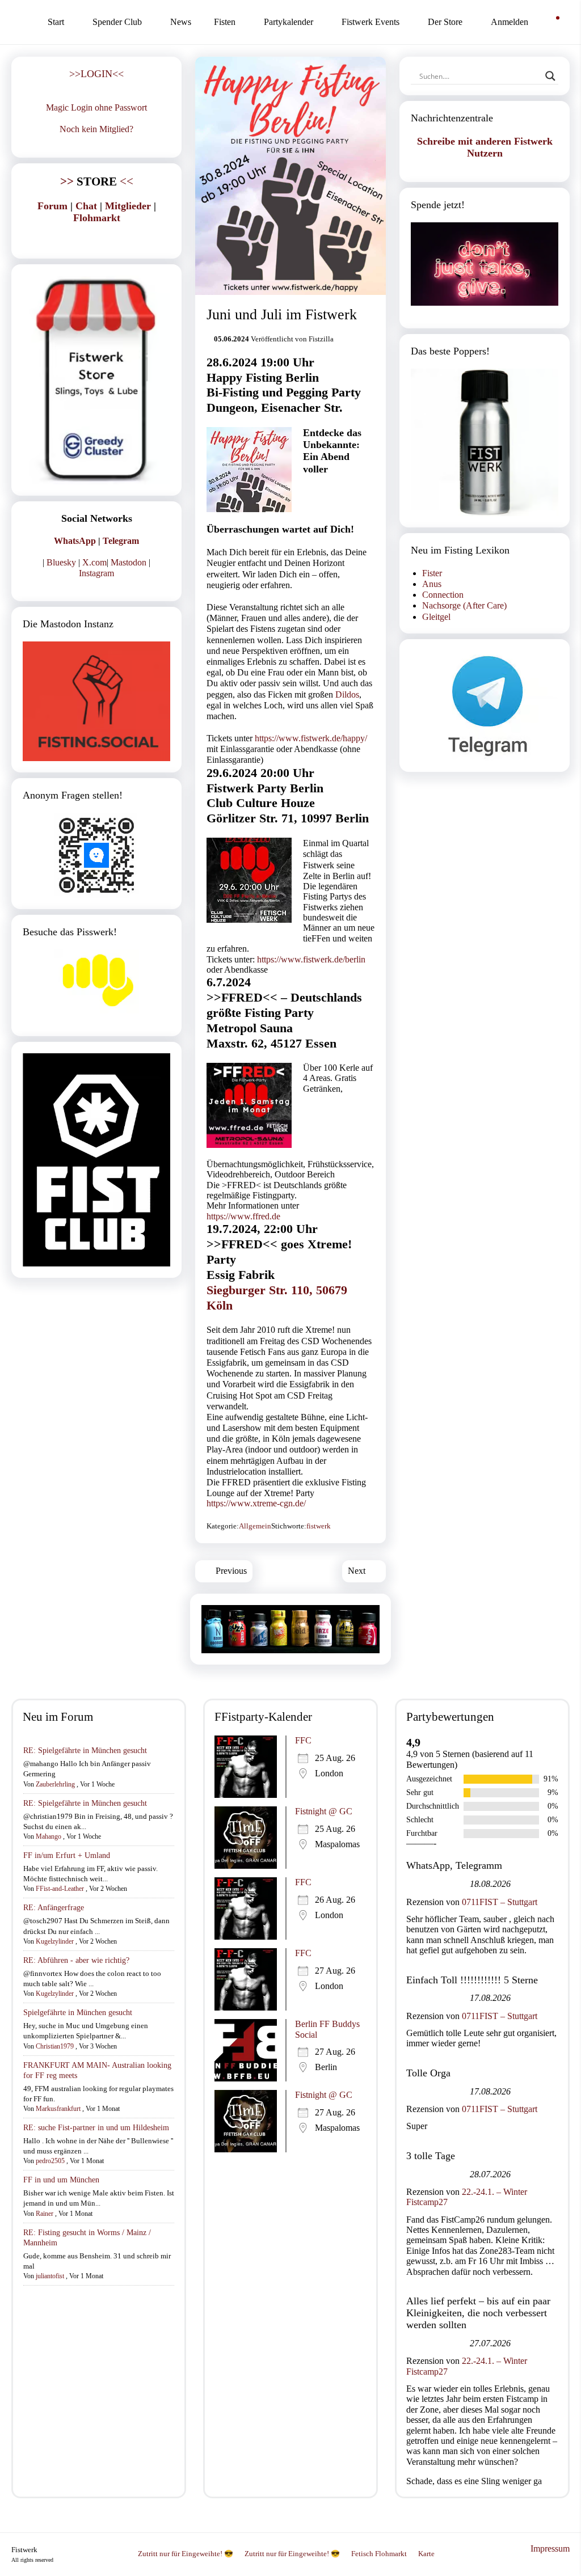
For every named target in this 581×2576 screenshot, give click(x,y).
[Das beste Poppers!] (485, 442)
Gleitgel (436, 617)
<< (97, 181)
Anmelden (510, 22)
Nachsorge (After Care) (464, 605)
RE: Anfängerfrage (54, 1908)
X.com (94, 562)
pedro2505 (50, 2161)
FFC (303, 1740)
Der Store (445, 22)
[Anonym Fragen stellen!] (96, 855)
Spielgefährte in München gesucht (78, 2013)
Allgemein (255, 1526)
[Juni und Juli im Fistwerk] (290, 176)
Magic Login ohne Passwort (96, 107)
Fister (432, 573)
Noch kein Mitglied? (96, 129)
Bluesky (61, 562)
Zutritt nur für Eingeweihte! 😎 (186, 2554)
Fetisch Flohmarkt (379, 2554)
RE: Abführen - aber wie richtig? (76, 1960)
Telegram (121, 541)
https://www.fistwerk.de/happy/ (311, 738)
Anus (432, 584)
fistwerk (319, 1526)
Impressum (550, 2548)
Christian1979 (55, 2046)
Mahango (49, 1836)
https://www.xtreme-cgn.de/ (256, 1503)
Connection (443, 595)
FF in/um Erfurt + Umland (67, 1855)
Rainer (45, 2214)
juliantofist (50, 2276)
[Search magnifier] (550, 76)
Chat (86, 206)
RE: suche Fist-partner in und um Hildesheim (96, 2128)
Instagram (96, 573)
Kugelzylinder (55, 1941)
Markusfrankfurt (58, 2109)
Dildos (347, 694)
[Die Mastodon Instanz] (96, 701)
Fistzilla (321, 339)
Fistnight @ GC (324, 1811)
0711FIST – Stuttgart (500, 1902)
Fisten (225, 22)
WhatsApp (75, 541)
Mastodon (129, 562)
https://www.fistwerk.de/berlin (311, 959)
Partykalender (289, 22)
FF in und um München (61, 2180)
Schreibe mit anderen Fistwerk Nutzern (485, 147)
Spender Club (117, 22)
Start (56, 22)
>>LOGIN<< (96, 74)
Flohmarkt (97, 218)
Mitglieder (128, 206)
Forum (52, 206)
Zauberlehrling (55, 1784)
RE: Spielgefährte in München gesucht (85, 1751)
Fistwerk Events (371, 22)
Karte (426, 2554)
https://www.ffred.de (243, 1216)
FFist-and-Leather (60, 1889)
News (181, 22)
